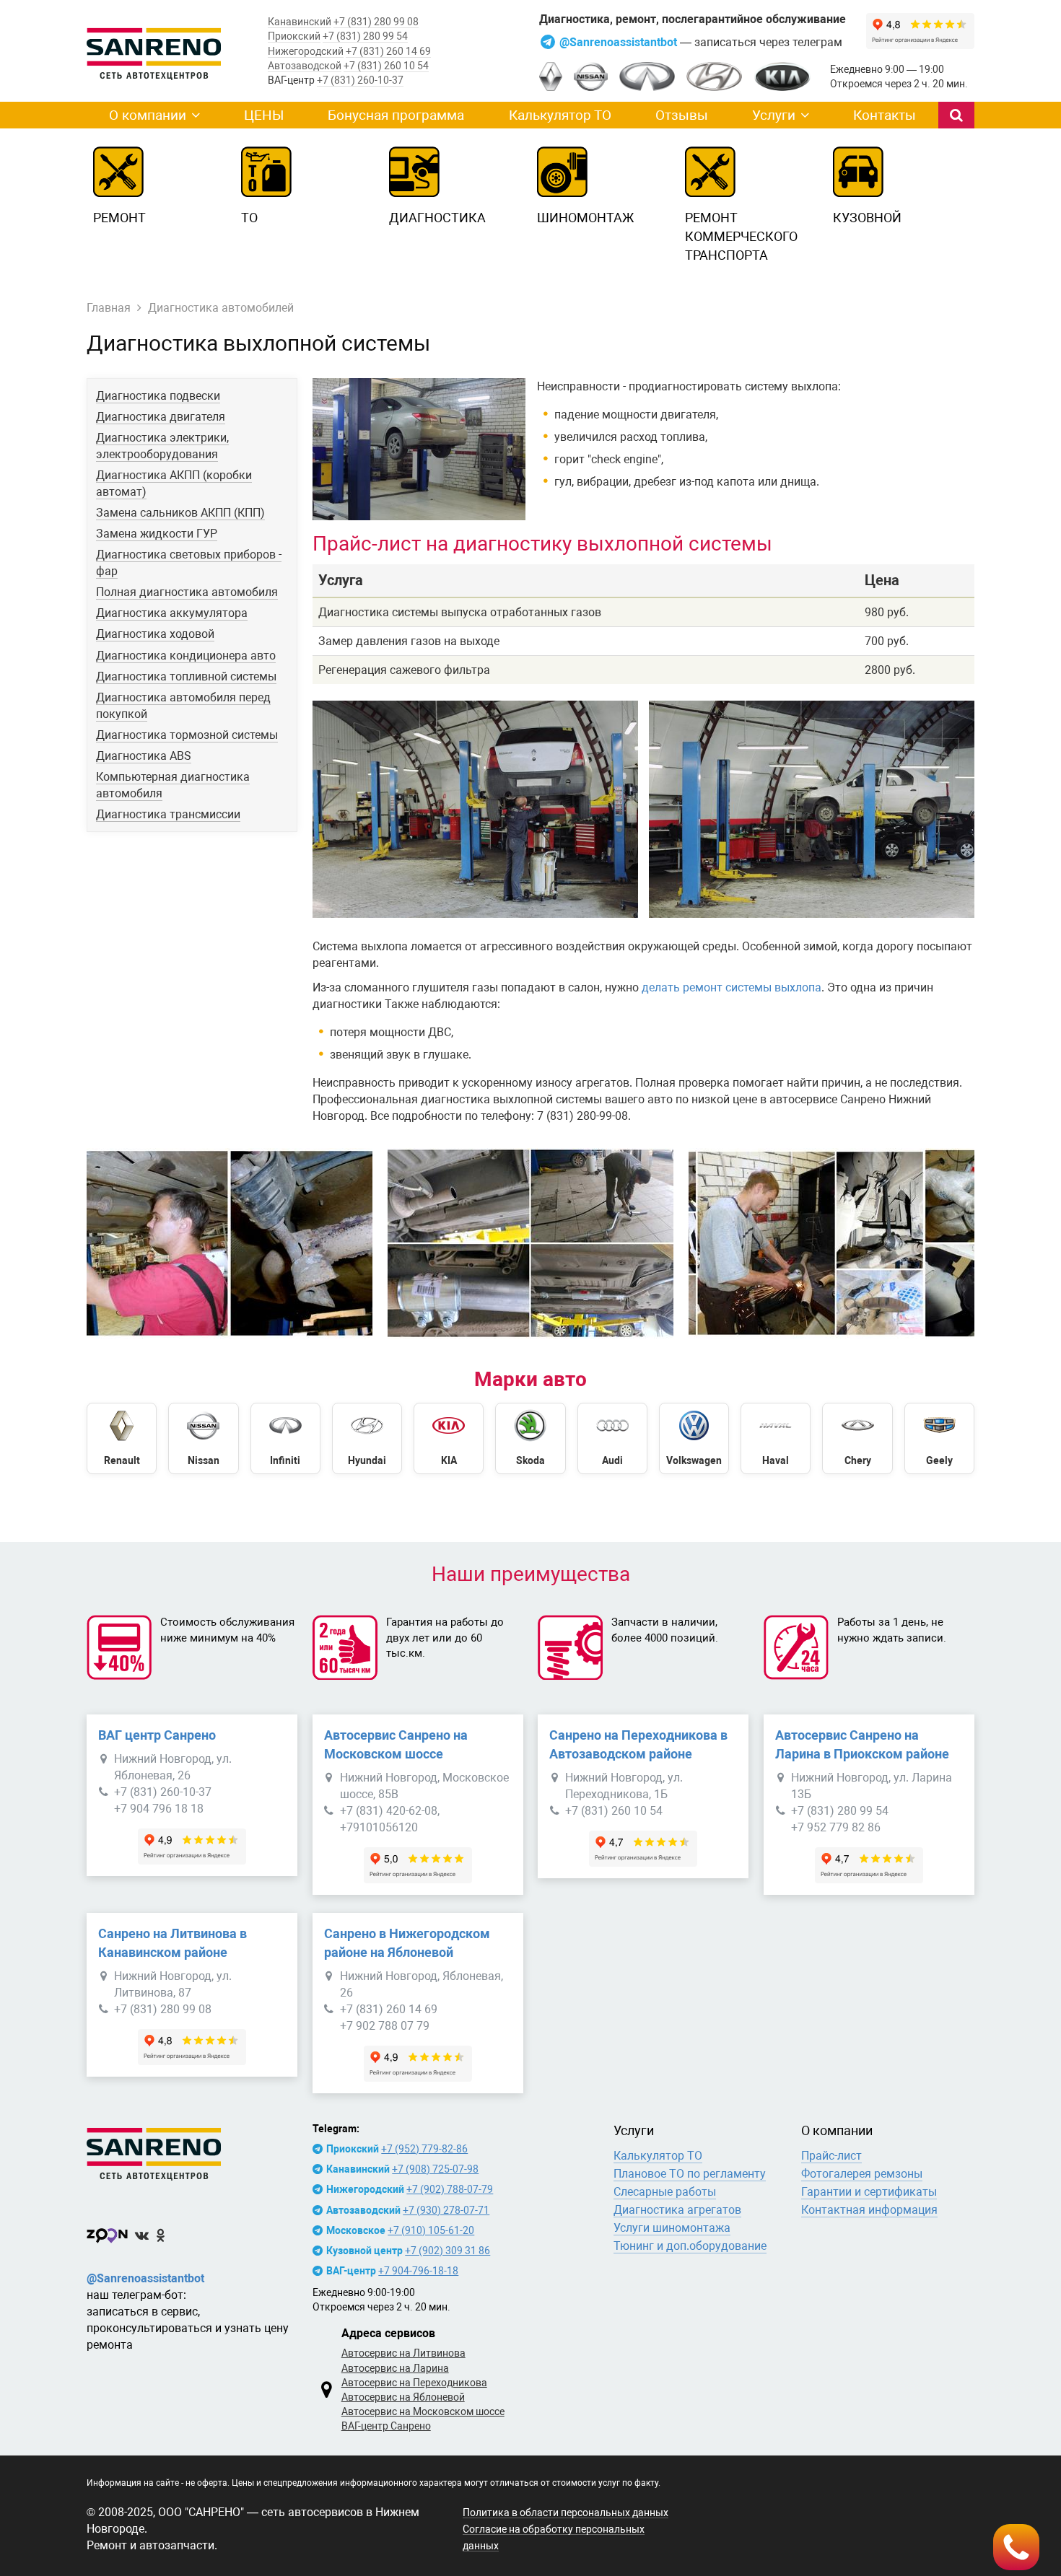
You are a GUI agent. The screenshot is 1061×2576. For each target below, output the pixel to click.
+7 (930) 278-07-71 (446, 2210)
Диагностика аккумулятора (172, 613)
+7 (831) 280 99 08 (376, 22)
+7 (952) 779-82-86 (424, 2149)
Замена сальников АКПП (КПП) (180, 513)
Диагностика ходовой (155, 634)
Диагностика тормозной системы (187, 735)
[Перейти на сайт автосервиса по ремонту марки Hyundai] (367, 1438)
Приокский (294, 36)
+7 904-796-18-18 (418, 2271)
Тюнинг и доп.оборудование (690, 2246)
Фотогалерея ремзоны (862, 2174)
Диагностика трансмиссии (168, 814)
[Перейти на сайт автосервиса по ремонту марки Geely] (939, 1438)
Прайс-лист (831, 2156)
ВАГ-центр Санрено (386, 2426)
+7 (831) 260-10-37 (360, 80)
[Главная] (192, 2151)
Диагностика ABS (144, 756)
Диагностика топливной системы (186, 676)
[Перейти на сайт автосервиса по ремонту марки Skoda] (530, 1438)
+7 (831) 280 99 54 (365, 36)
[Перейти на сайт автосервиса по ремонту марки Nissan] (203, 1438)
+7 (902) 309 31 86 (447, 2251)
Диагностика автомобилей (221, 308)
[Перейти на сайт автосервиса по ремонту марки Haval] (776, 1438)
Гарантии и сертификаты (869, 2192)
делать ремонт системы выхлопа (732, 987)
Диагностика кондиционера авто (186, 656)
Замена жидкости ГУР (157, 534)
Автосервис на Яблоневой (403, 2397)
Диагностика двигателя (161, 417)
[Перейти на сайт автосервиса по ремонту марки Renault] (122, 1438)
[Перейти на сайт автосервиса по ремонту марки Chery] (857, 1438)
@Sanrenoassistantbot (620, 42)
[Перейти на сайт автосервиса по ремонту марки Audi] (612, 1438)
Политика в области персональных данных (566, 2513)
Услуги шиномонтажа (672, 2228)
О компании (148, 115)
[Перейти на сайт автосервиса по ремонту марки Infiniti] (285, 1438)
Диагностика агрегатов (677, 2210)
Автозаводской (305, 66)
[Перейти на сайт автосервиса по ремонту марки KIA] (449, 1438)
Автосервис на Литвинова (403, 2353)
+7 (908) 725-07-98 (435, 2169)
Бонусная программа (396, 115)
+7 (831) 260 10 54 (386, 66)
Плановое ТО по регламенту (690, 2174)
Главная (109, 308)
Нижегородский (306, 51)
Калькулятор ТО (560, 115)
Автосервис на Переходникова (414, 2383)
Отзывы (682, 115)
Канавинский (300, 22)
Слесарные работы (665, 2192)
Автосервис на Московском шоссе (423, 2411)
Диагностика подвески (158, 396)
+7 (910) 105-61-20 (431, 2230)
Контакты (885, 115)
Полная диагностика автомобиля (187, 592)
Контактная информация (869, 2210)
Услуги (774, 115)
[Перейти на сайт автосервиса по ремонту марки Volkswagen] (694, 1438)
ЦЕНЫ (264, 115)
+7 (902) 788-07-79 (450, 2189)
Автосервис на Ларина (395, 2368)
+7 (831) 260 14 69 (388, 51)
